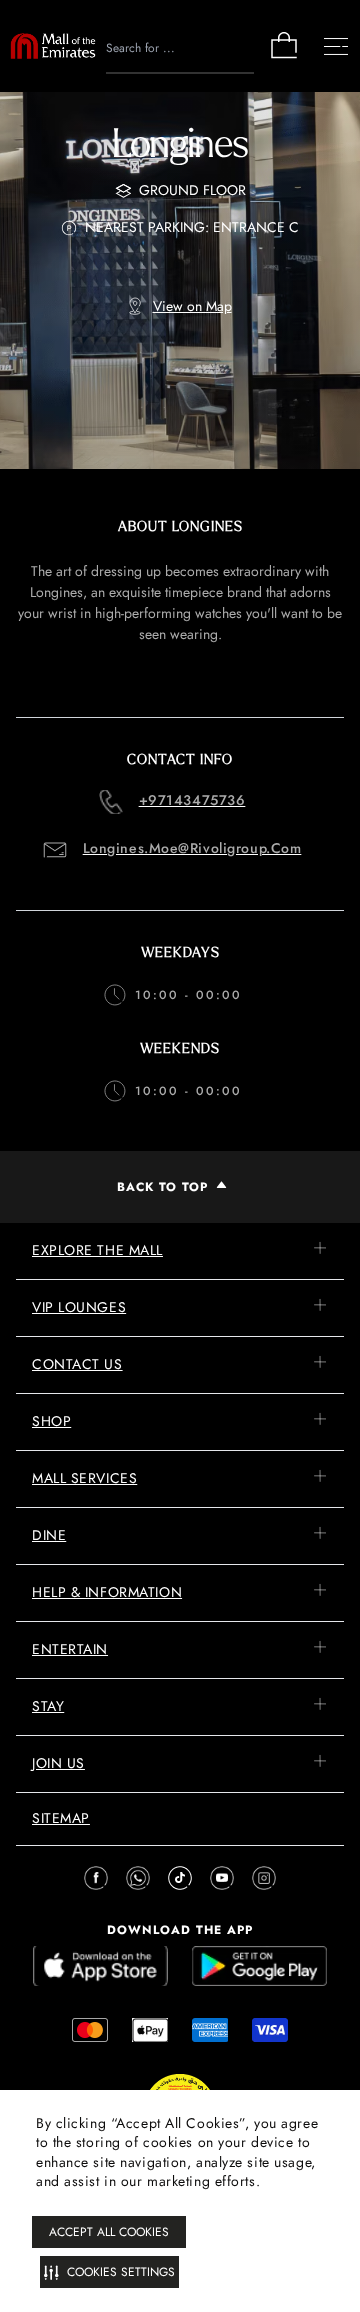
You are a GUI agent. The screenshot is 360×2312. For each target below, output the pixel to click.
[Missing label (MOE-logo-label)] (53, 46)
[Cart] (284, 56)
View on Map (192, 306)
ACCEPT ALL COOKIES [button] (109, 2232)
